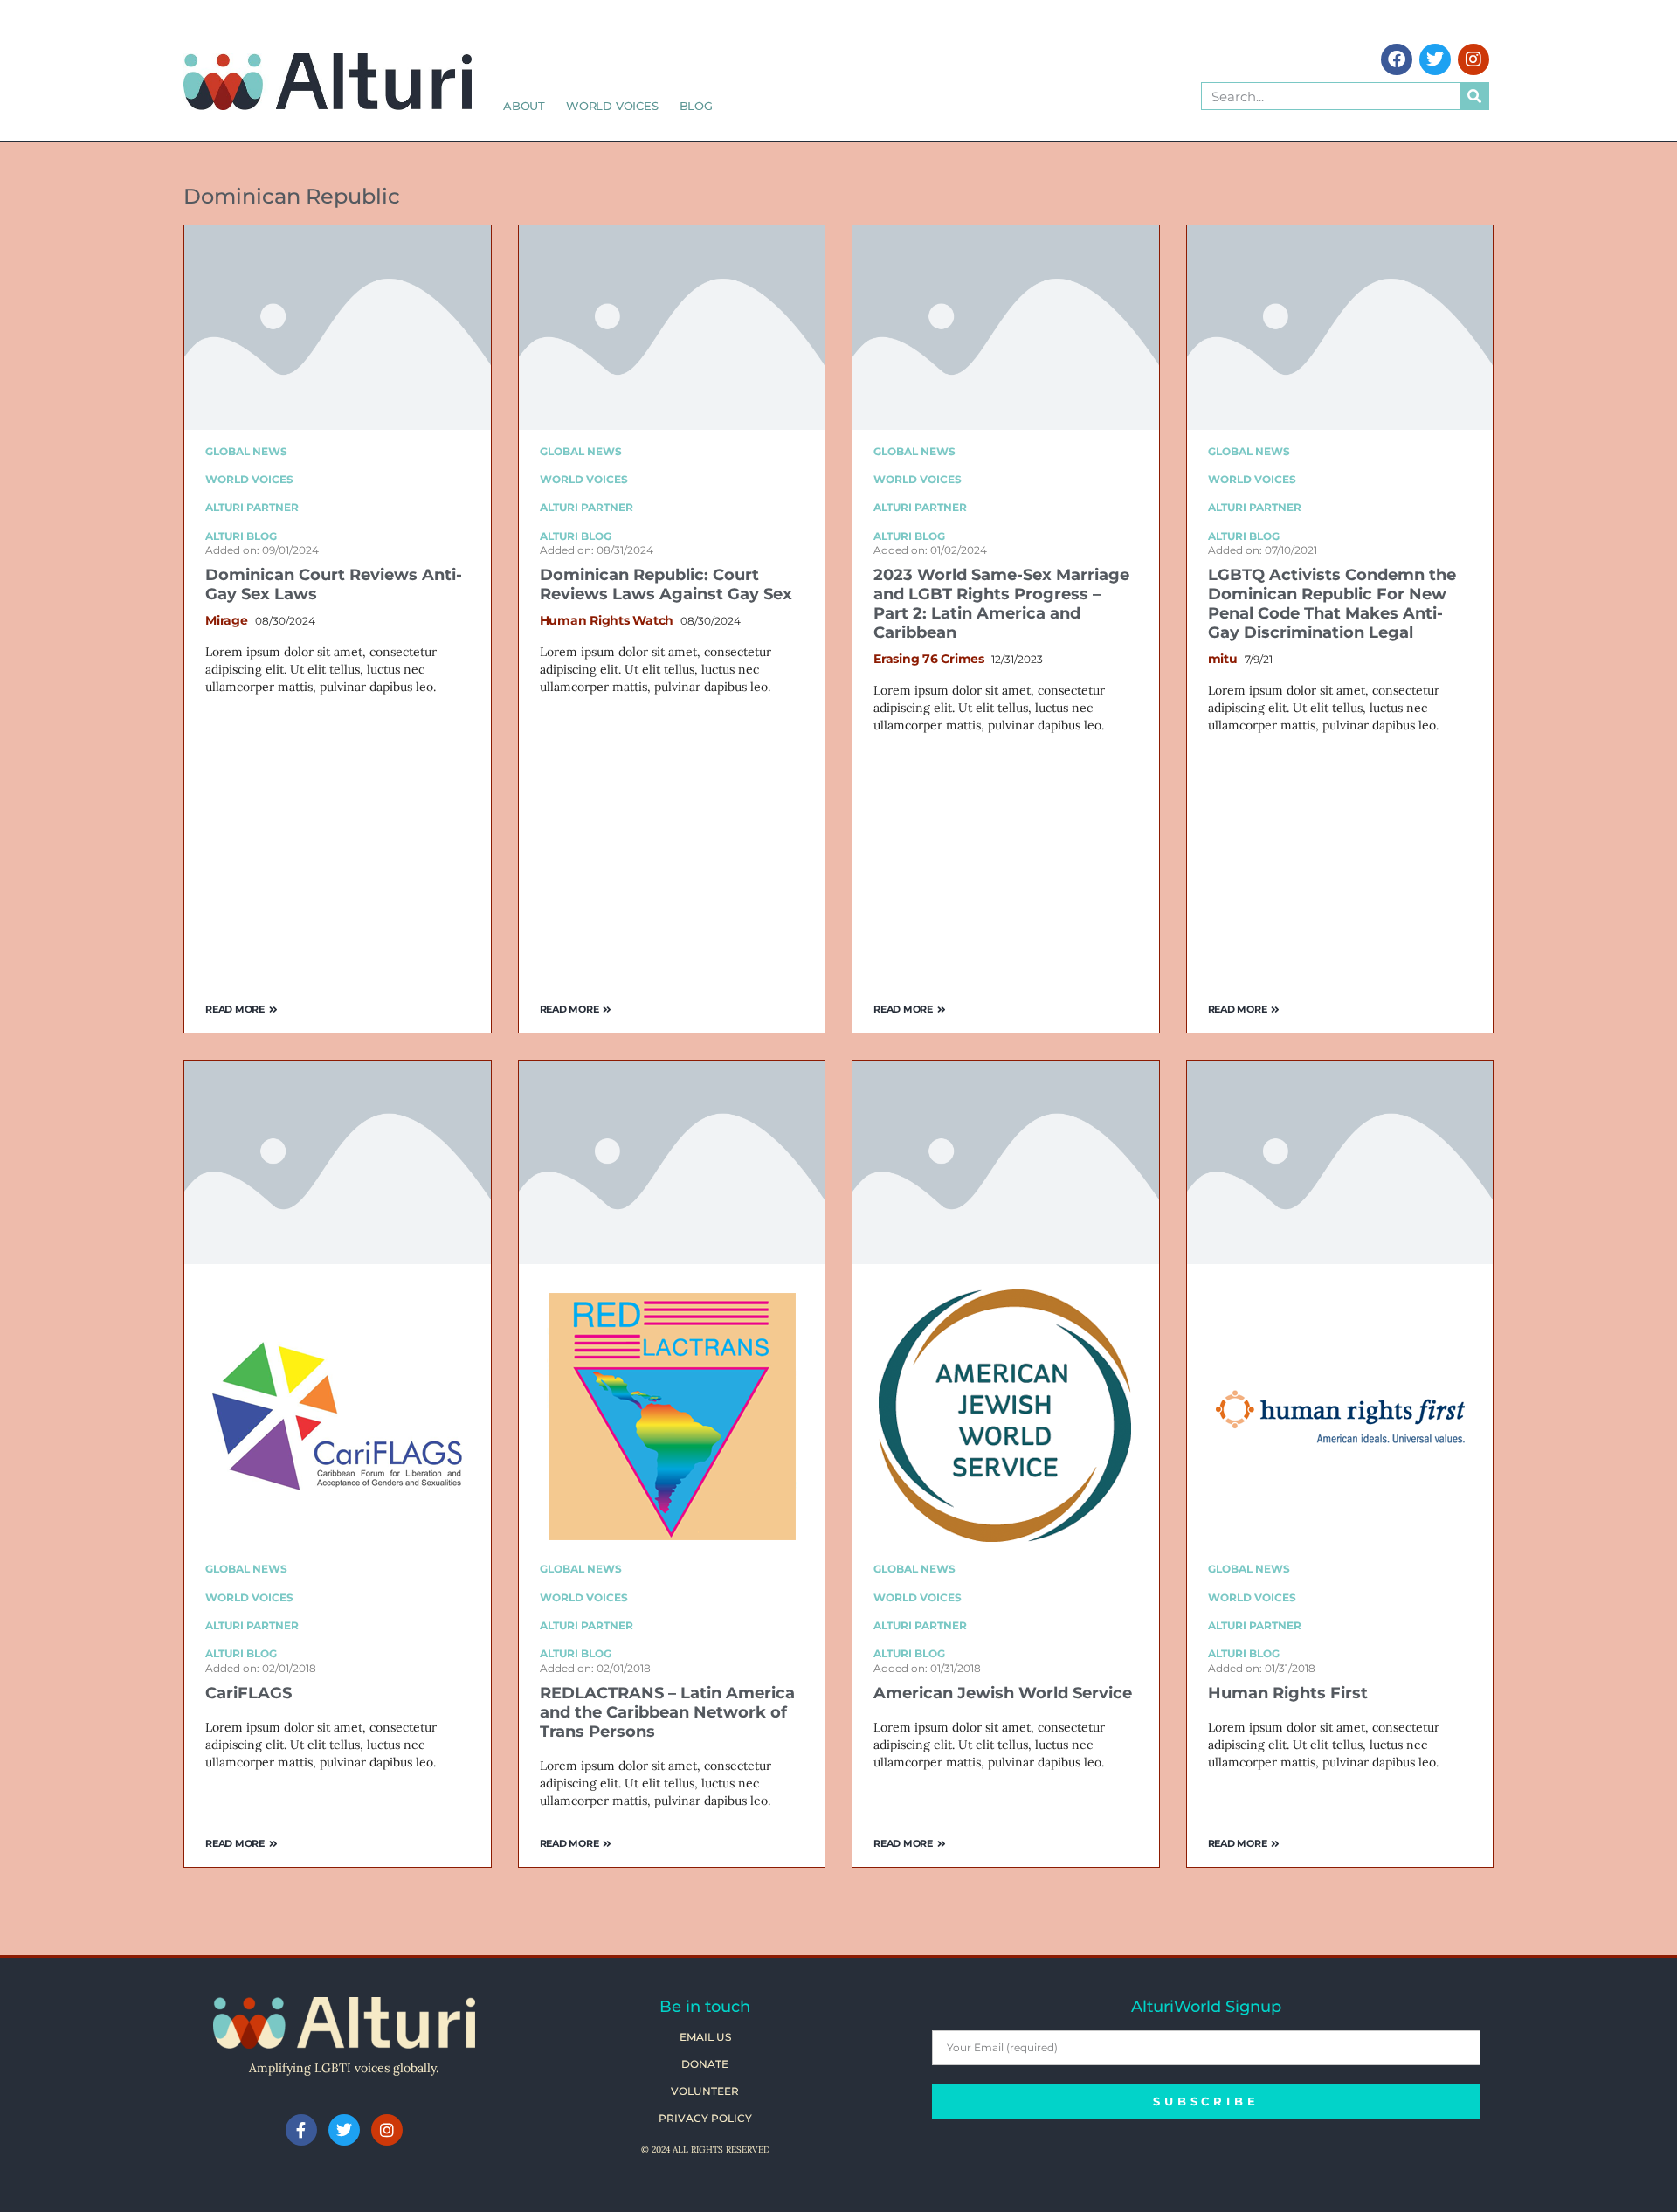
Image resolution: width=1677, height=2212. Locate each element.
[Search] (1474, 96)
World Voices (612, 106)
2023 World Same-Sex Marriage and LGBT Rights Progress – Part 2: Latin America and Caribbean (1001, 604)
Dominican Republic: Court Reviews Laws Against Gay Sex (666, 584)
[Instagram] (1473, 59)
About (524, 106)
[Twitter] (1435, 59)
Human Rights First (1288, 1693)
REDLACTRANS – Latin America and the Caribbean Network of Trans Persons (667, 1712)
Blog (696, 106)
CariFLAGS (248, 1693)
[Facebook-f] (301, 2130)
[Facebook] (1397, 59)
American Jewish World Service (1003, 1693)
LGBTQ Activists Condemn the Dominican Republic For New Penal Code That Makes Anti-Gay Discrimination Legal (1332, 604)
